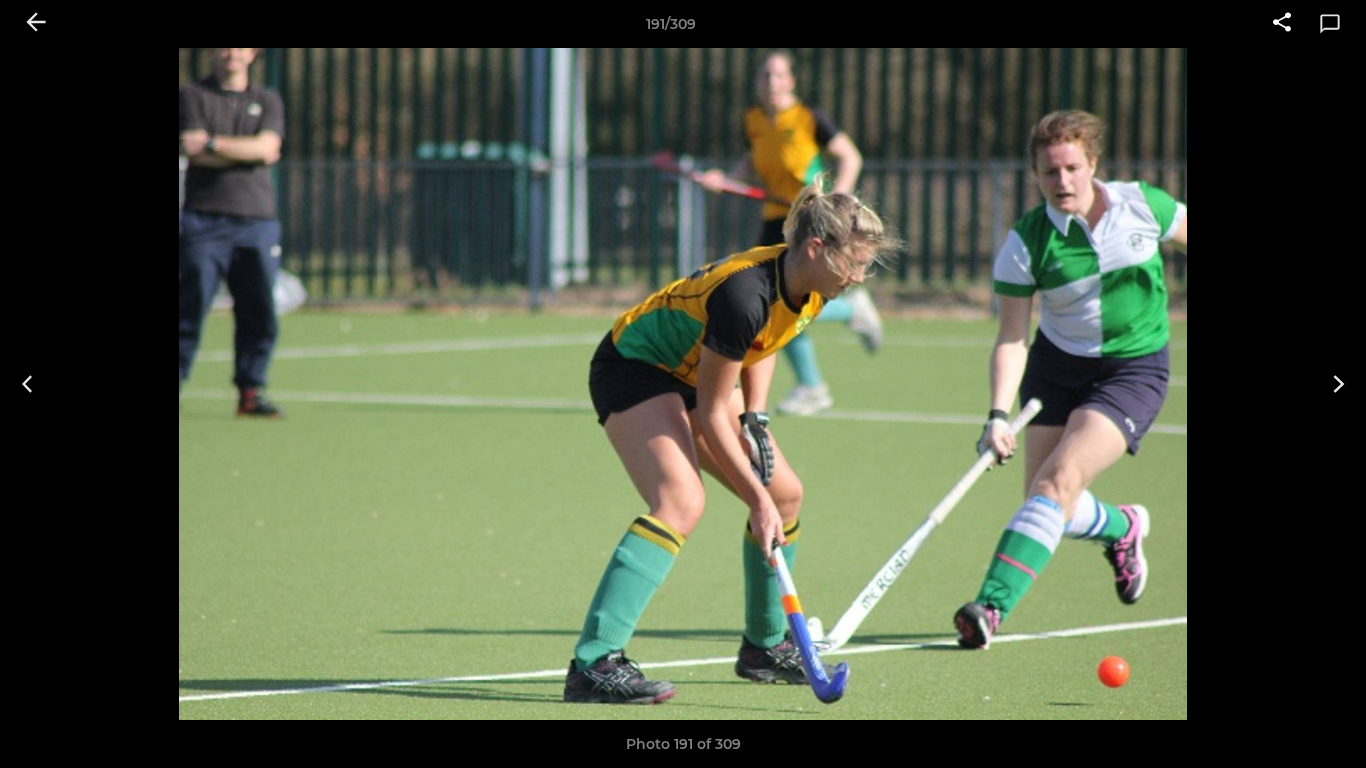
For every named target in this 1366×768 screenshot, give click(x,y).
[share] (1282, 24)
